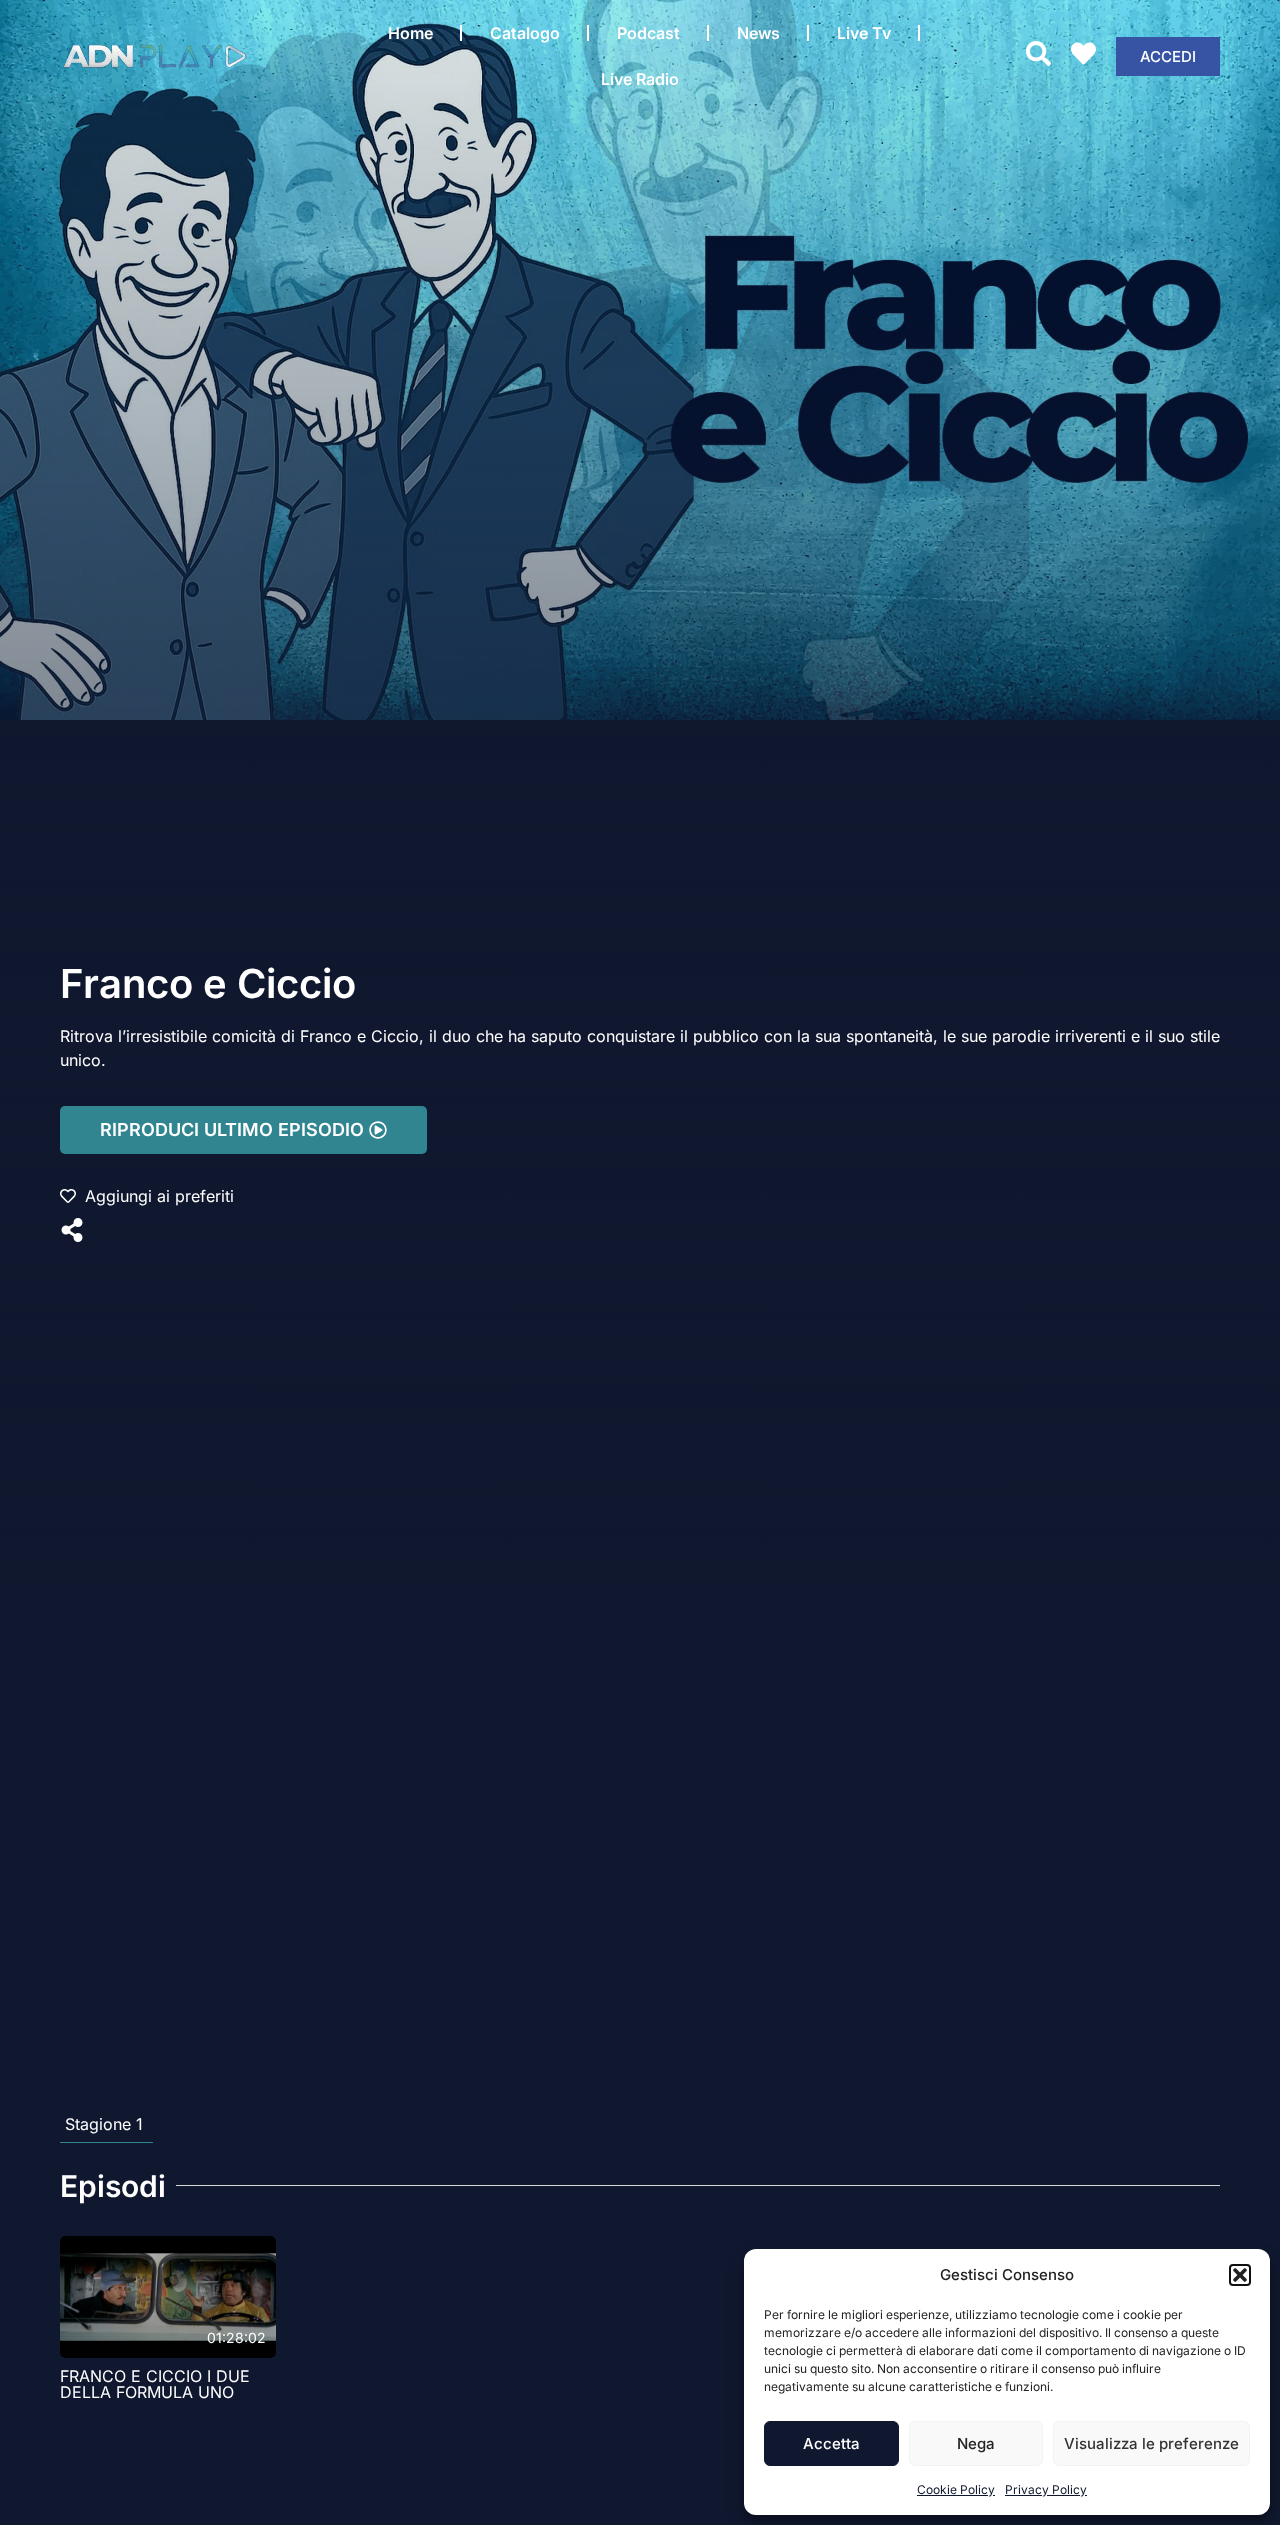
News (758, 33)
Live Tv (864, 33)
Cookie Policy (956, 2489)
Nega (976, 2443)
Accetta (831, 2443)
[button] (1240, 2275)
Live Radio (640, 79)
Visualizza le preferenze (1151, 2443)
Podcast (648, 33)
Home (410, 33)
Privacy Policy (1046, 2489)
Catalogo (525, 33)
